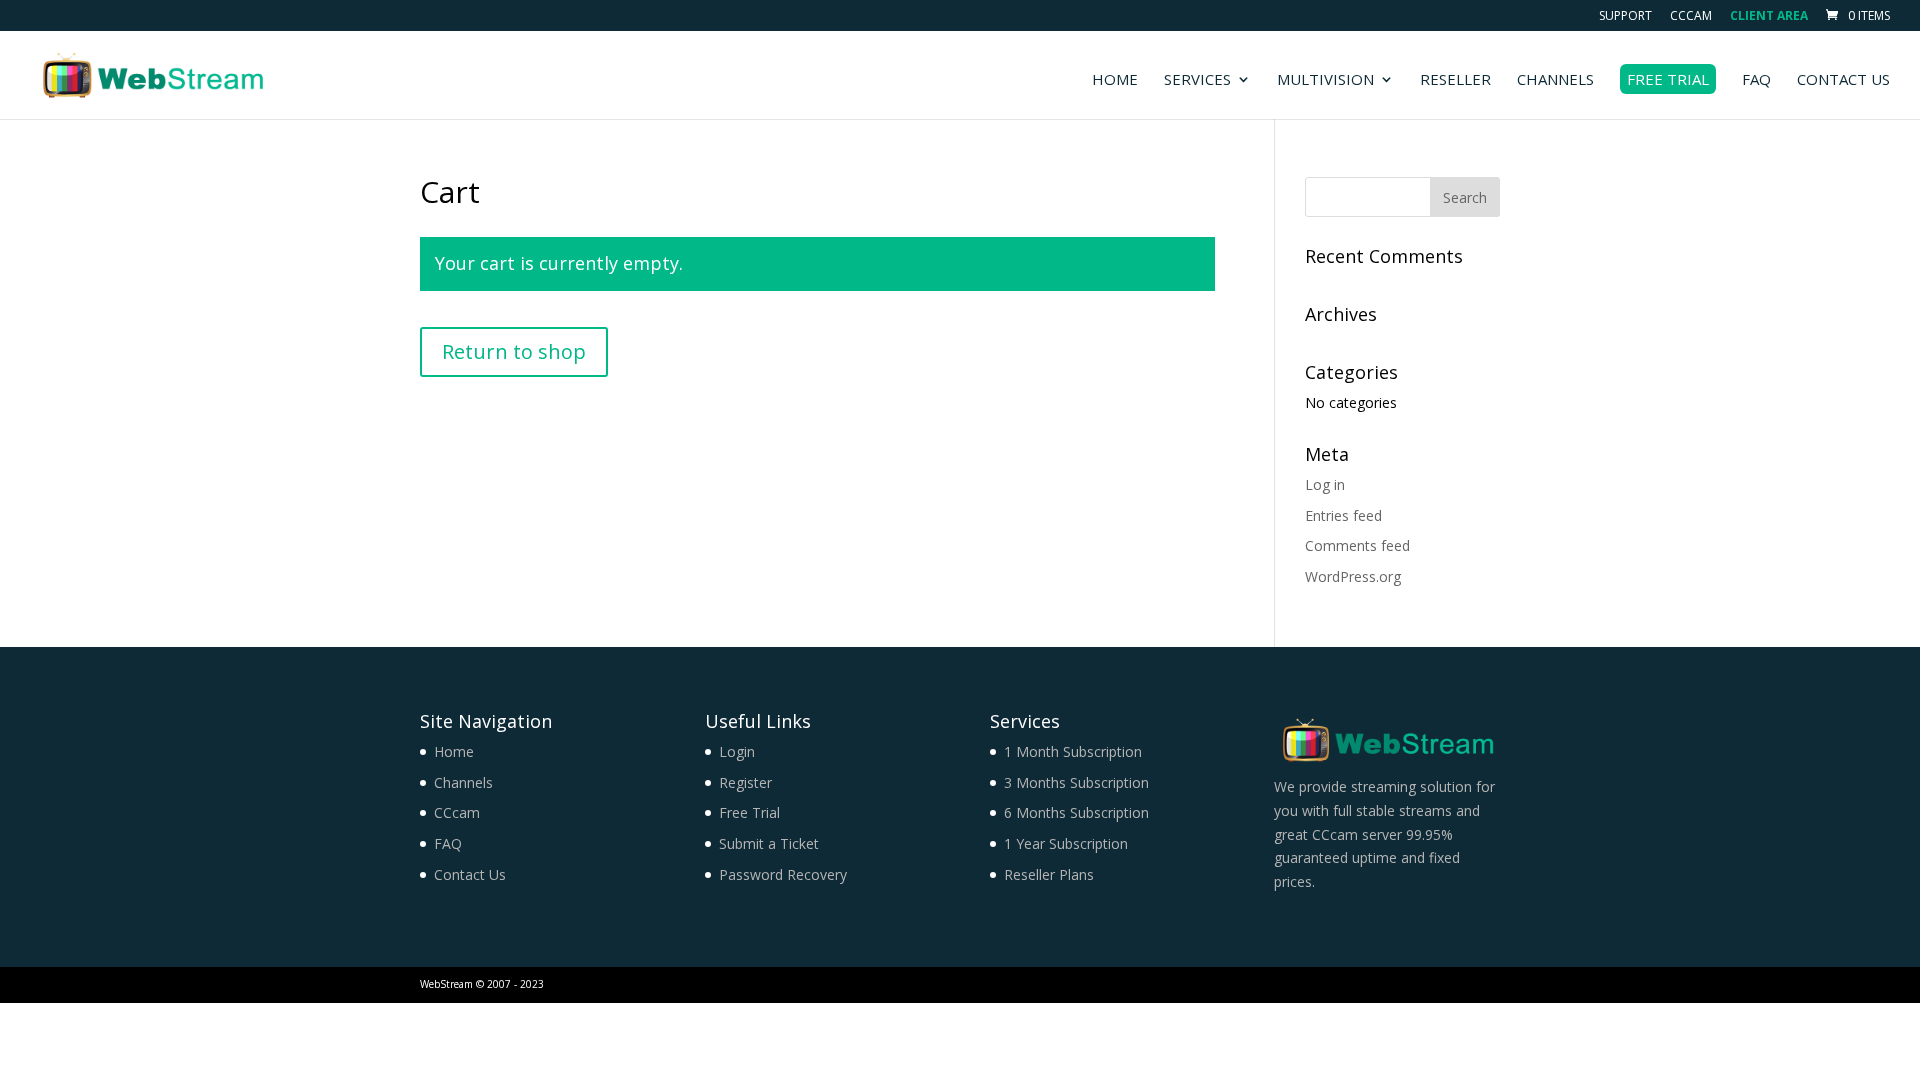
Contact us (1843, 80)
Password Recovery (783, 874)
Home (1115, 80)
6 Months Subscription (1076, 812)
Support (1625, 17)
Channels (1555, 80)
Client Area (1769, 17)
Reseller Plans (1049, 874)
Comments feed (1357, 545)
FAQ (1756, 80)
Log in (1325, 484)
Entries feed (1343, 515)
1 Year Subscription (1066, 843)
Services (1197, 80)
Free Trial (1668, 79)
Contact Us (470, 874)
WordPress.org (1353, 576)
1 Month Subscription (1073, 751)
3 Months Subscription (1076, 782)
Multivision (1325, 80)
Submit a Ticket (769, 843)
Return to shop (514, 351)
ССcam (1691, 17)
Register (745, 782)
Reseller (1455, 80)
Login (737, 751)
